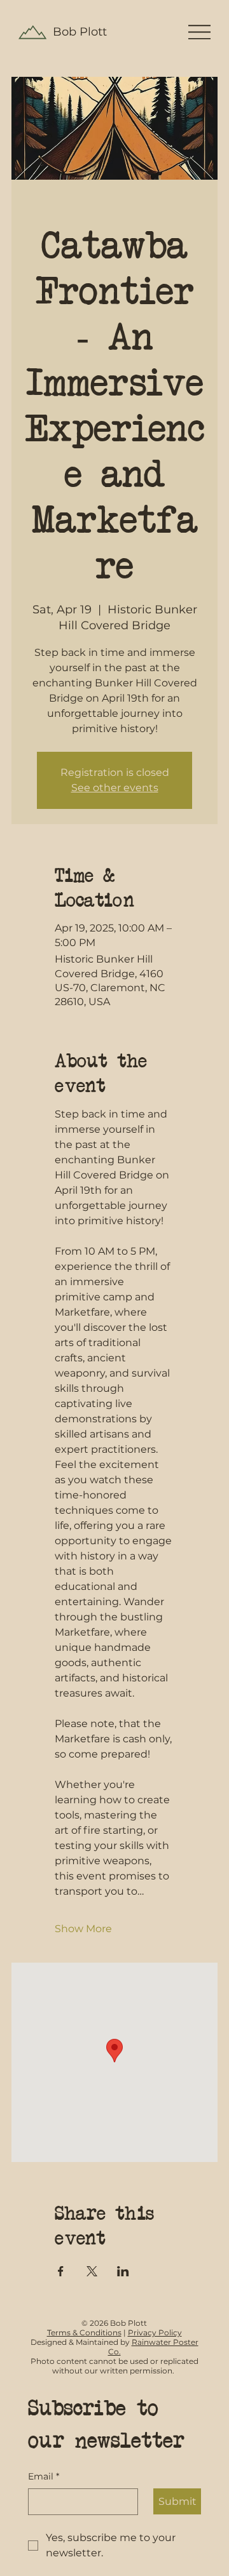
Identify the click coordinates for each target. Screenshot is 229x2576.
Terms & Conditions (84, 2332)
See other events (115, 788)
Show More (83, 1929)
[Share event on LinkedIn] (123, 2271)
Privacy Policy (155, 2332)
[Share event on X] (92, 2271)
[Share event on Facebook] (61, 2271)
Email (44, 2476)
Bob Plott (80, 32)
